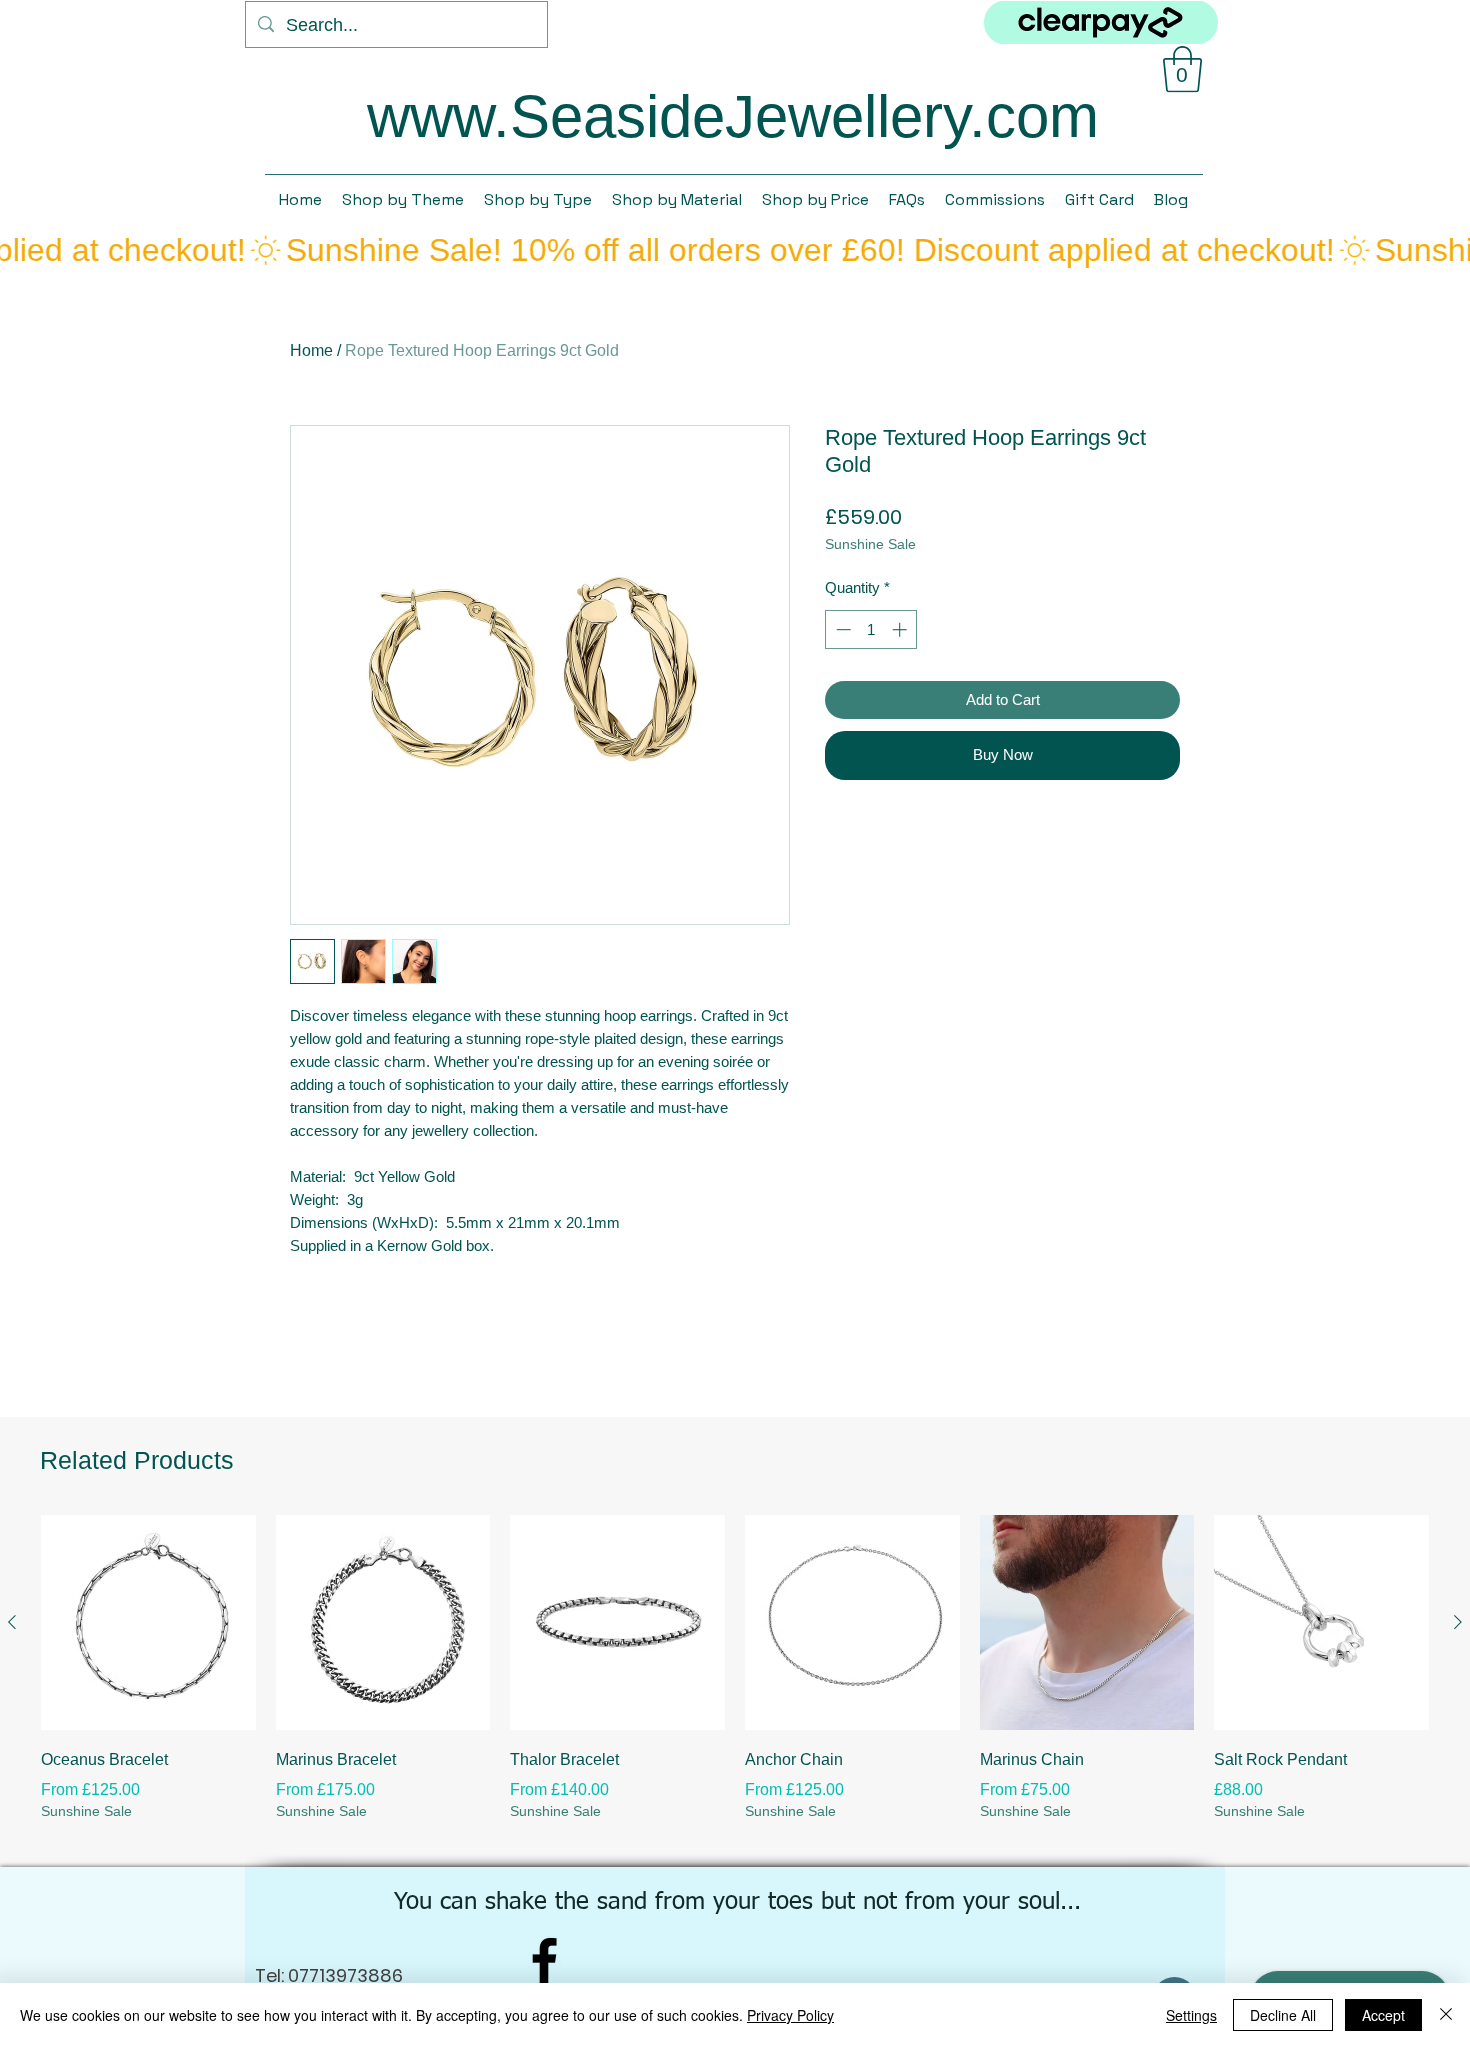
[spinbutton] (871, 629)
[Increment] (901, 629)
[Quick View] (148, 1622)
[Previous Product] (12, 1622)
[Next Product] (1458, 1622)
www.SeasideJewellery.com (733, 116)
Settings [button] (1191, 2015)
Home (311, 350)
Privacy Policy (790, 2015)
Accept (1383, 2015)
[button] (1182, 69)
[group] (735, 1682)
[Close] (1446, 2015)
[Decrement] (841, 629)
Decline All (1283, 2015)
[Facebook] (544, 1960)
